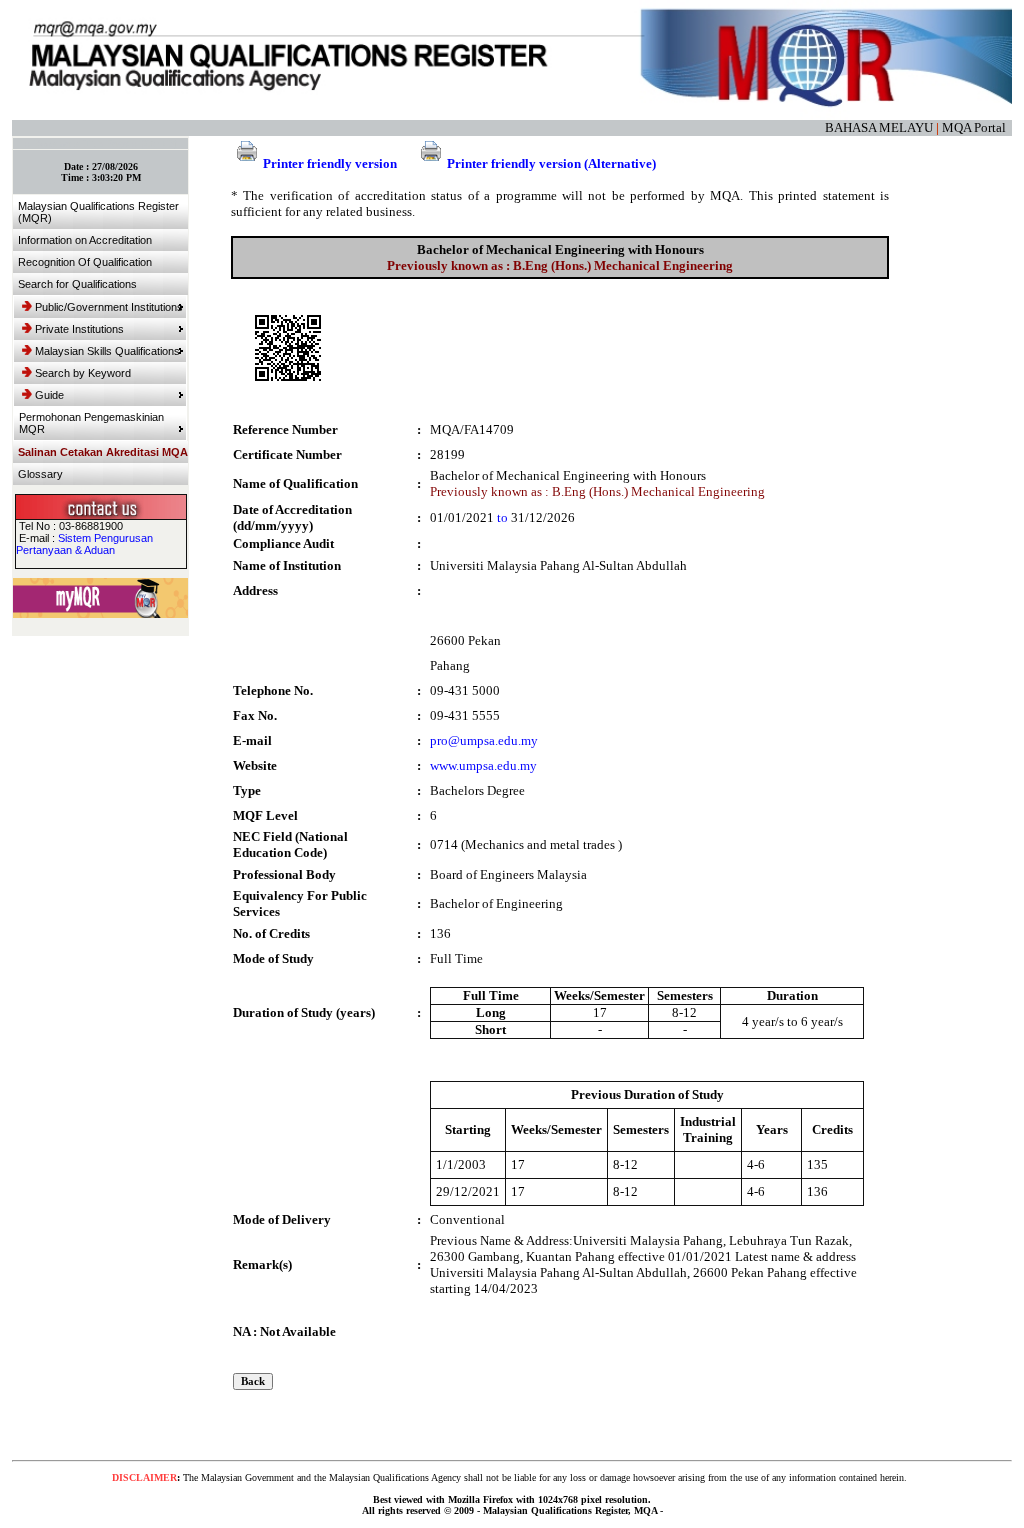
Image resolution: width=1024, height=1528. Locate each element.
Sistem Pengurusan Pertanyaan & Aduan (84, 544)
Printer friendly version (330, 163)
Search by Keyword (83, 373)
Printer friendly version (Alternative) (551, 163)
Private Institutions (79, 329)
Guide (49, 395)
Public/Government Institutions (109, 307)
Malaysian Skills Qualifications (107, 351)
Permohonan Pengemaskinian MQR (91, 423)
